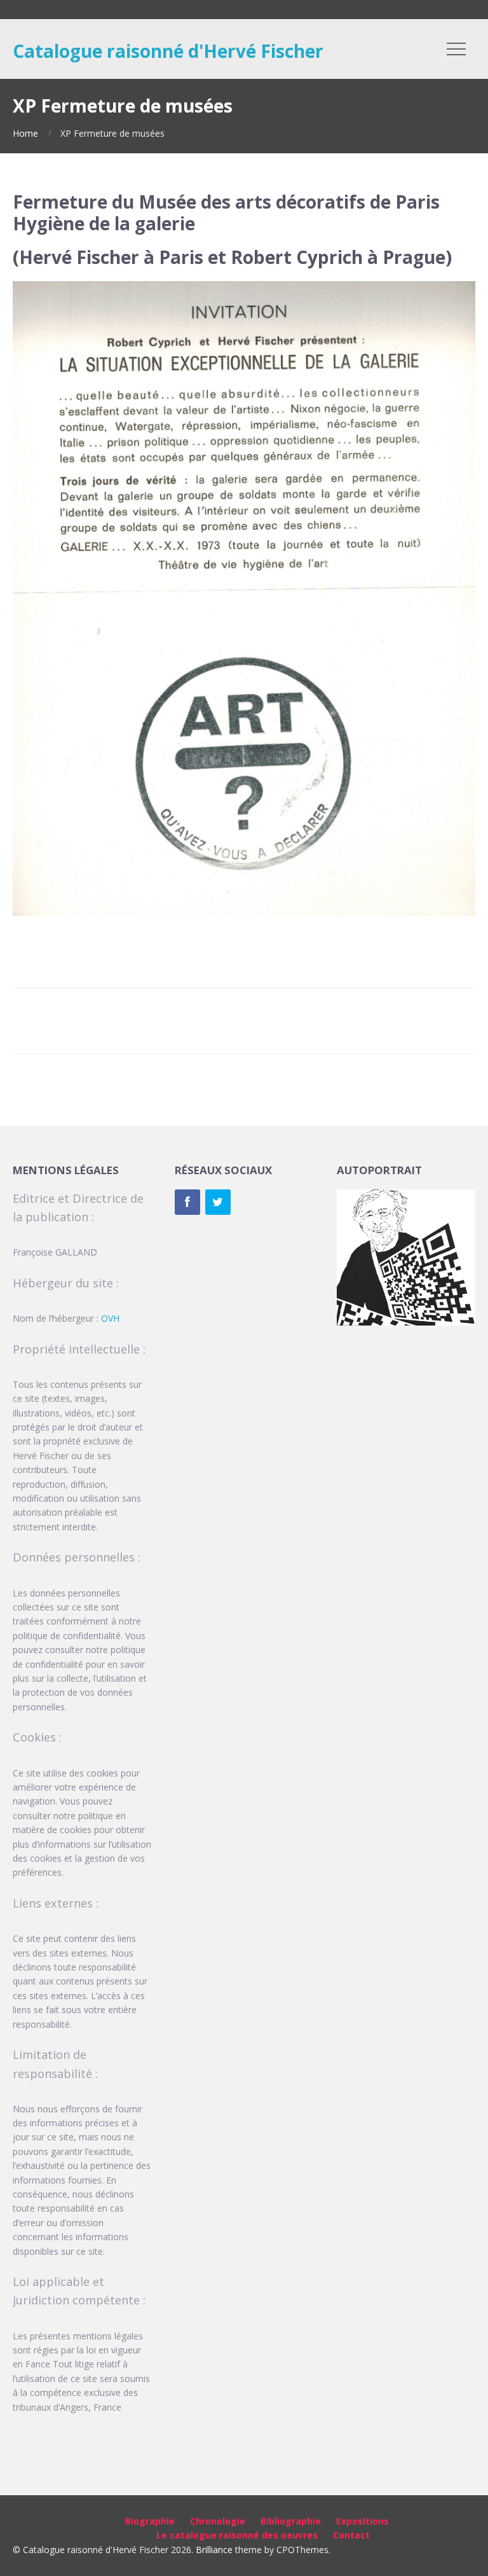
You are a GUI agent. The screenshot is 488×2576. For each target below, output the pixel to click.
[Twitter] (218, 1202)
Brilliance (214, 2550)
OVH (110, 1318)
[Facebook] (187, 1202)
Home (25, 133)
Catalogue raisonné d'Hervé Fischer (168, 51)
